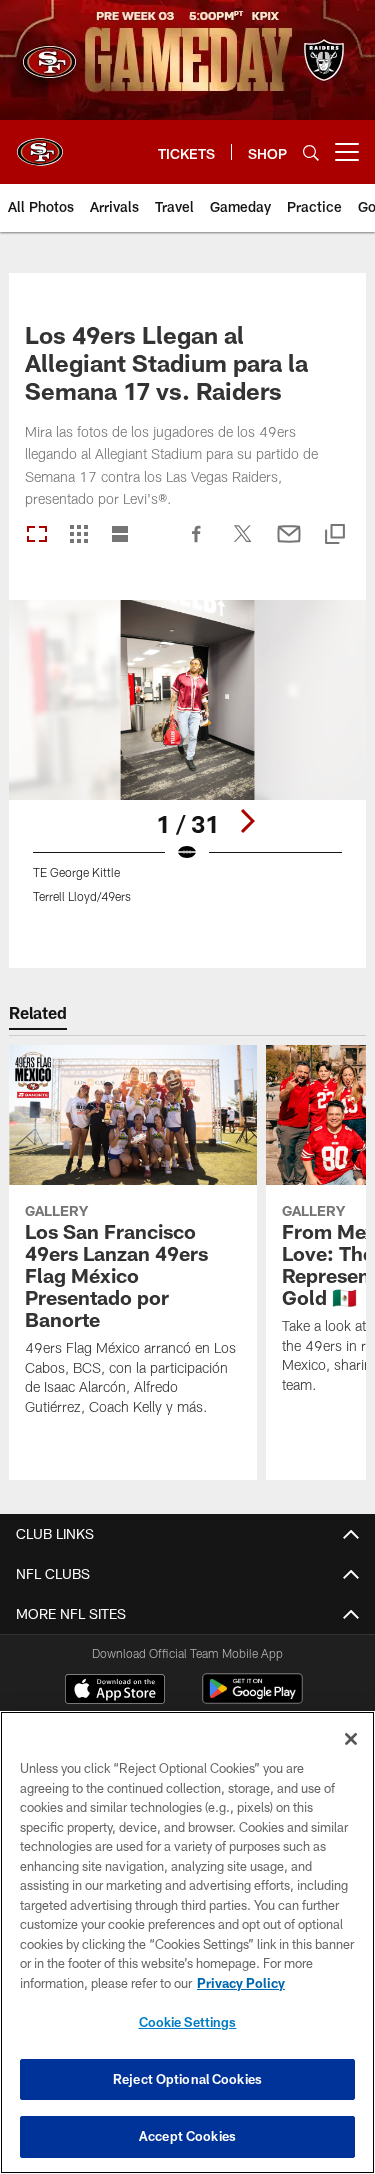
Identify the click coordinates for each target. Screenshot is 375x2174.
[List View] (120, 535)
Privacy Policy (241, 1983)
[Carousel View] (37, 535)
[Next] (247, 821)
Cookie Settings (188, 2022)
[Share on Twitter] (243, 544)
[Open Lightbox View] (187, 764)
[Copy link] (335, 535)
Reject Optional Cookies (187, 2079)
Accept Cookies (187, 2136)
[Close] (351, 1739)
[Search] (311, 152)
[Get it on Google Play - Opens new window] (252, 1698)
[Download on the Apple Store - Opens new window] (115, 1691)
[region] (187, 1942)
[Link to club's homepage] (40, 144)
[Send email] (289, 544)
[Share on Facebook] (197, 544)
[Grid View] (78, 535)
